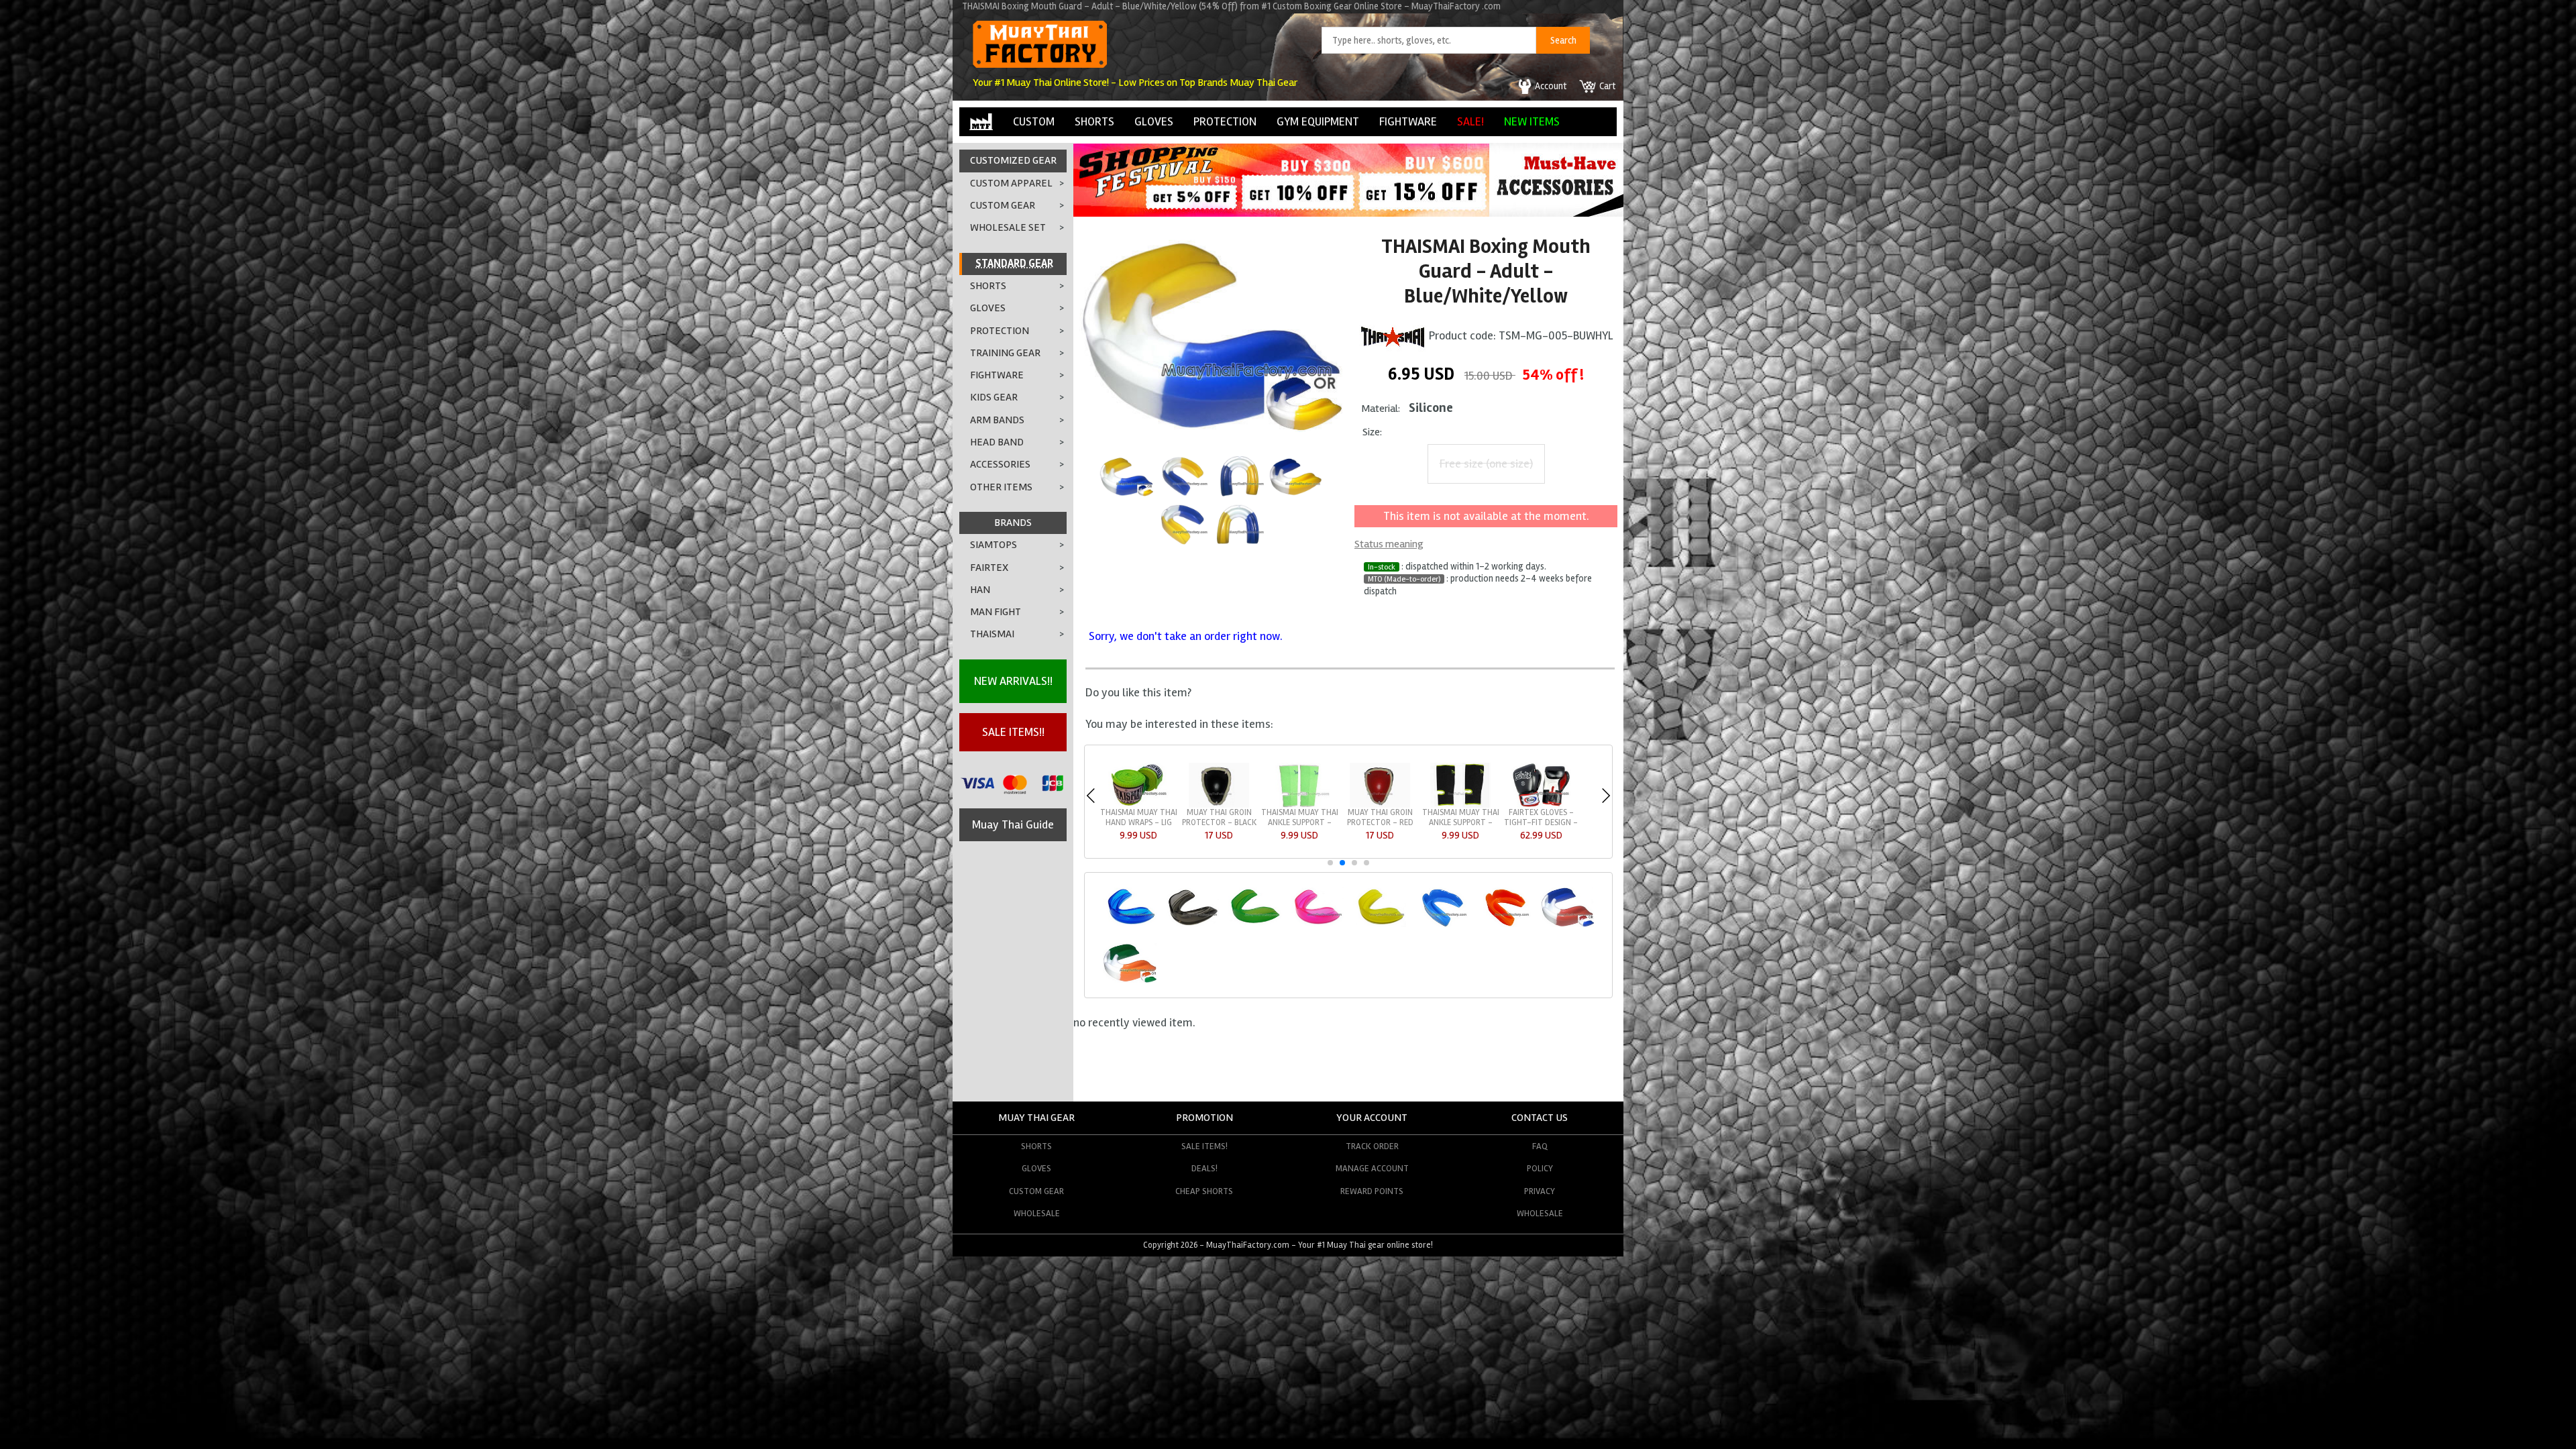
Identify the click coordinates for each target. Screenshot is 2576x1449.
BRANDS (1013, 523)
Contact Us (1540, 1118)
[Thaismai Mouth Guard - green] (1255, 925)
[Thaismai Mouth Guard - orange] (1504, 925)
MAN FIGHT (996, 612)
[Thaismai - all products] (1393, 335)
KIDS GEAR (994, 397)
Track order (1372, 1146)
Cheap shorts (1204, 1191)
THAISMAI (992, 634)
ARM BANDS (997, 420)
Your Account (1372, 1118)
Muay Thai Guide (1013, 824)
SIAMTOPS (994, 545)
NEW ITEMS (1532, 121)
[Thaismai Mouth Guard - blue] (1442, 925)
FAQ (1540, 1146)
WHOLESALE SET (1008, 227)
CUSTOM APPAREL (1011, 183)
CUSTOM (1034, 121)
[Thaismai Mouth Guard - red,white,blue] (1567, 925)
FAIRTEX (989, 568)
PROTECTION (1225, 121)
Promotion (1204, 1118)
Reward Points (1372, 1191)
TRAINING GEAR (1005, 353)
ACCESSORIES (1000, 464)
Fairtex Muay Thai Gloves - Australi (1300, 817)
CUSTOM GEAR (1003, 205)
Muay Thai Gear (1036, 1118)
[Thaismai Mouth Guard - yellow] (1380, 925)
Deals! (1204, 1168)
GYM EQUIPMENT (1318, 121)
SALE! (1470, 121)
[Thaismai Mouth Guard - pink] (1317, 925)
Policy (1540, 1168)
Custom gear (1036, 1191)
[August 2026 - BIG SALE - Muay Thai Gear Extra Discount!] (1281, 213)
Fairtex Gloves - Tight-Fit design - (1380, 817)
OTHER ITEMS (1001, 487)
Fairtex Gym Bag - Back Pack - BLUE (1219, 817)
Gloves (1036, 1168)
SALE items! (1204, 1146)
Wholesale (1037, 1213)
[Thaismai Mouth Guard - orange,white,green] (1129, 980)
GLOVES (1154, 121)
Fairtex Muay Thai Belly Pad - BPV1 (1461, 817)
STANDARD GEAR (1014, 264)
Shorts (1036, 1146)
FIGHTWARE (1408, 121)
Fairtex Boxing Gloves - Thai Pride (1138, 817)
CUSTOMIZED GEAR (1013, 160)
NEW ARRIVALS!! (1013, 681)
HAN (980, 590)
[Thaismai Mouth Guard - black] (1192, 925)
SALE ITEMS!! (1013, 732)
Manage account (1372, 1168)
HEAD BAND (997, 442)
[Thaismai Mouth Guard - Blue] (1129, 925)
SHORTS (1094, 121)
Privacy (1540, 1191)
